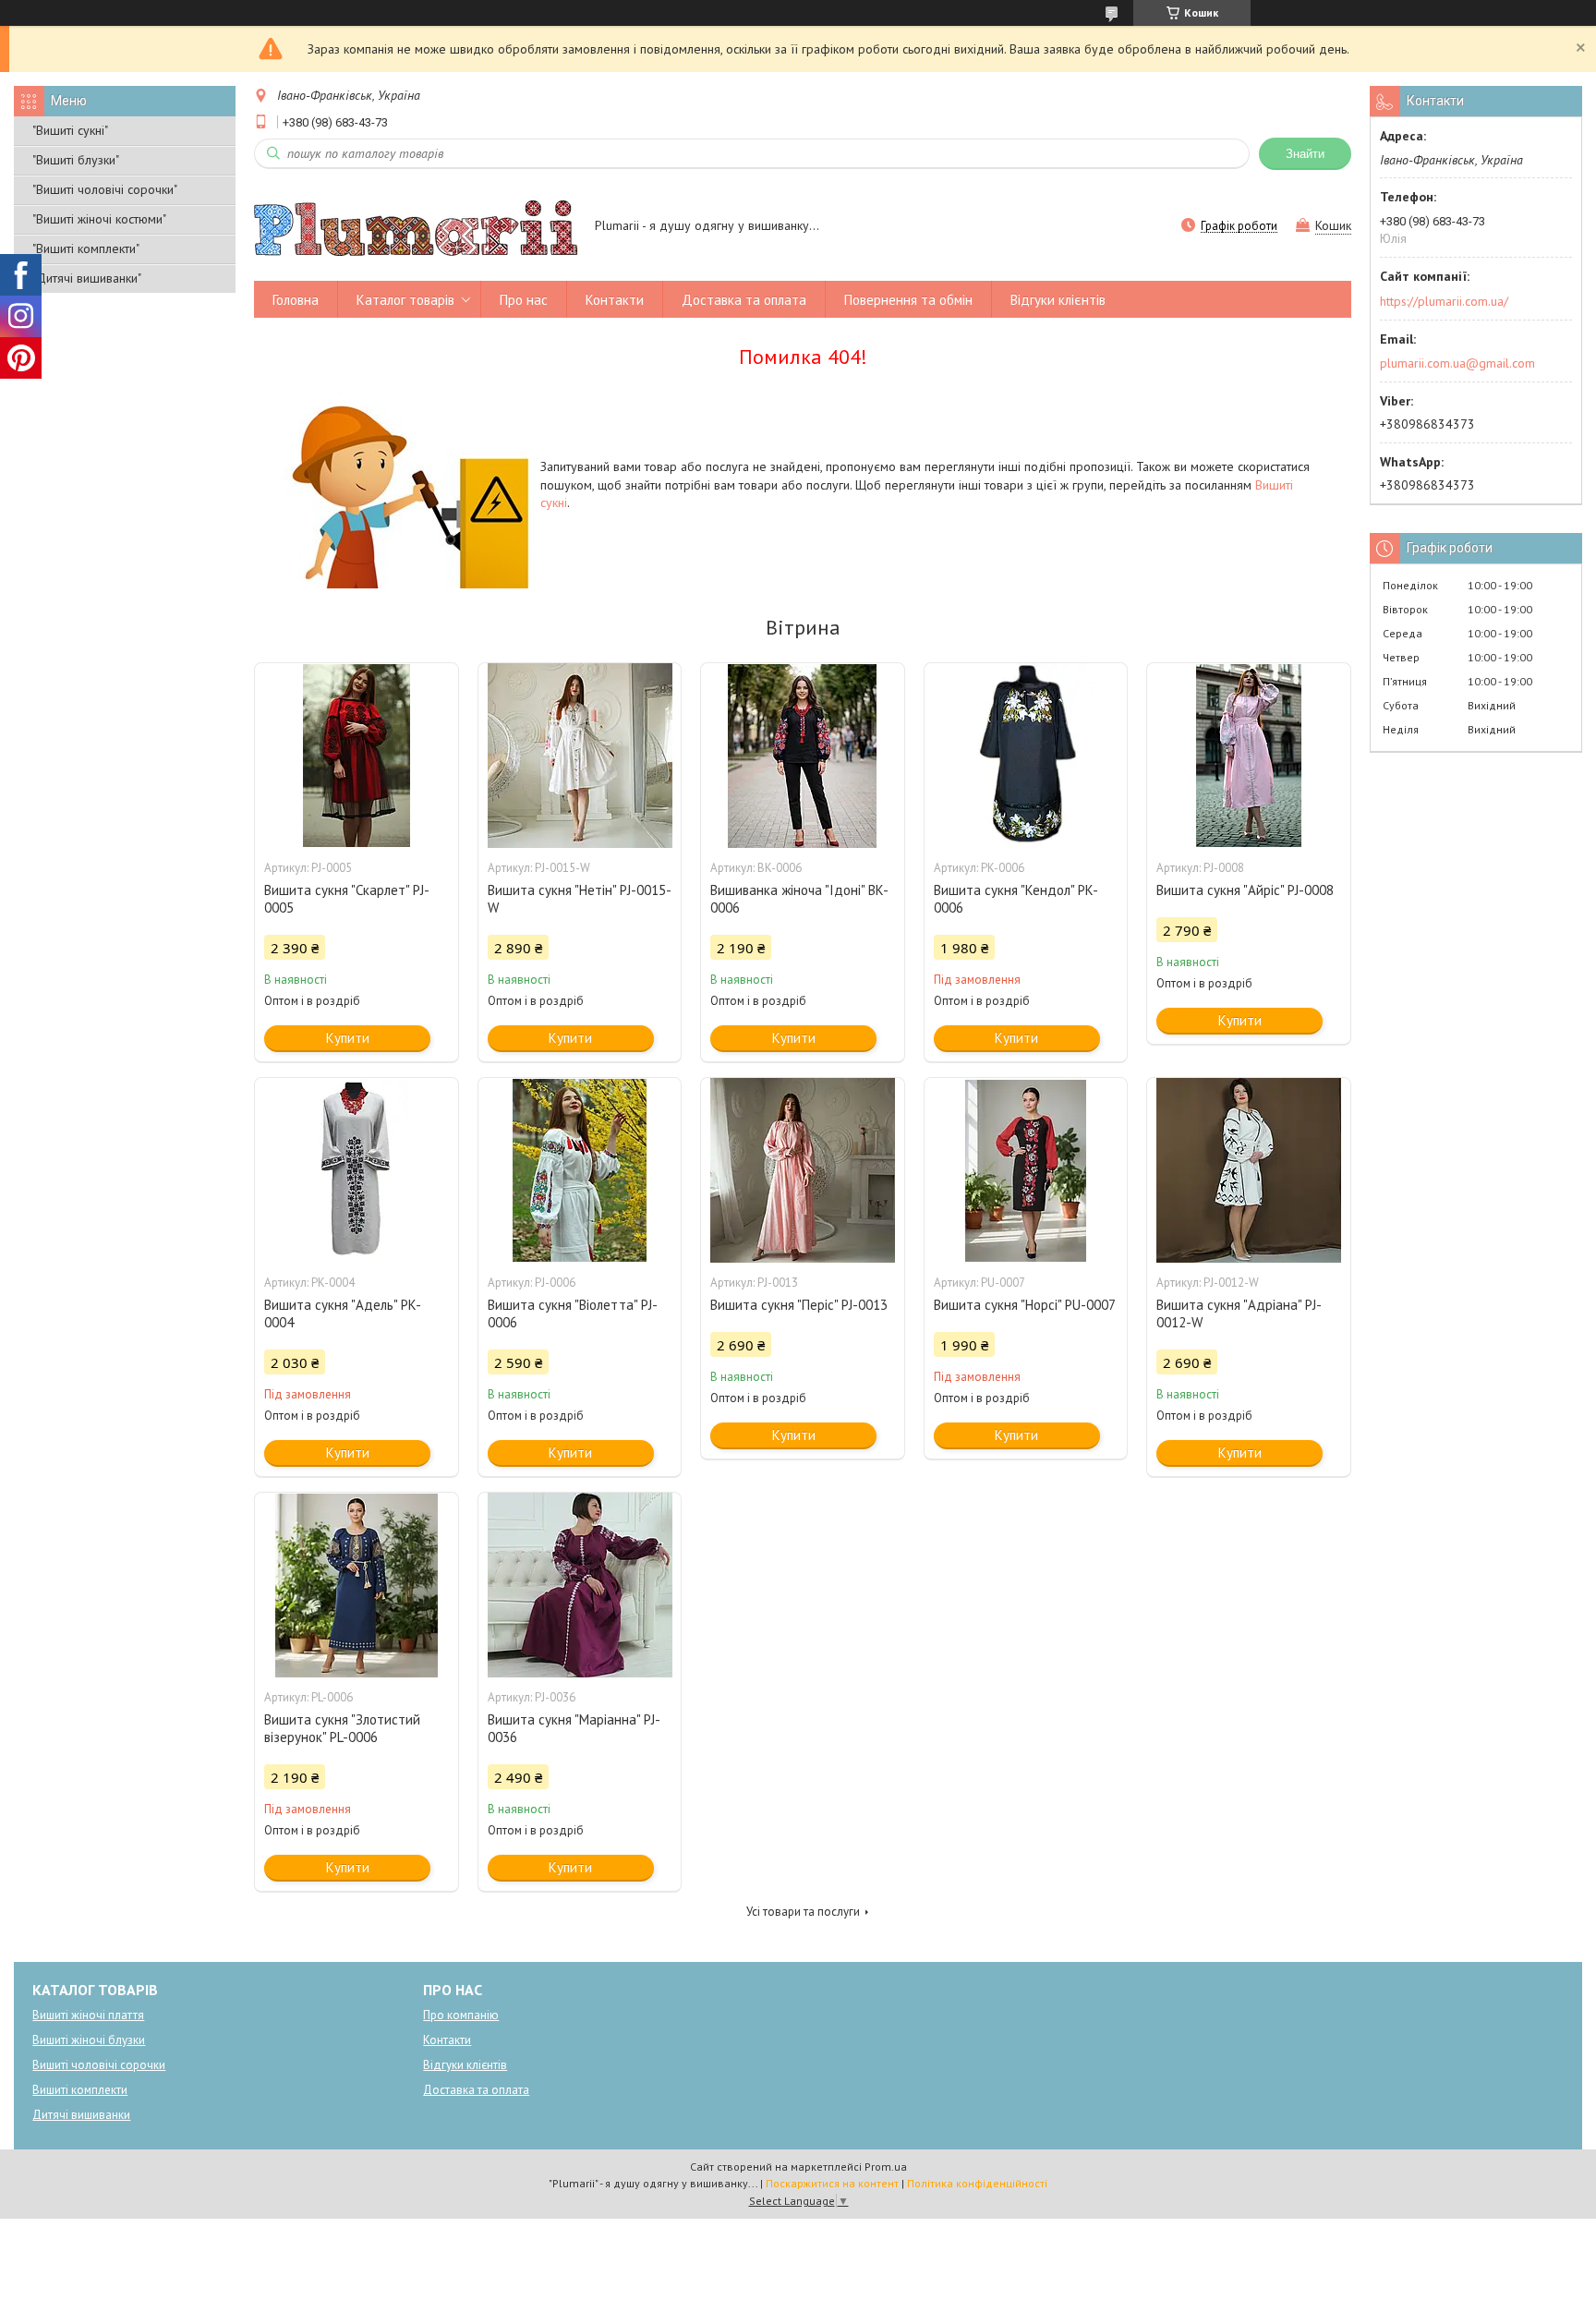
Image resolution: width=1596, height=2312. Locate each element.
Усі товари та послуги (803, 1912)
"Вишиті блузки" (76, 160)
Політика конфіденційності (977, 2183)
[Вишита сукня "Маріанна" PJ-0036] (580, 1585)
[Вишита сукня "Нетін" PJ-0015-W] (580, 756)
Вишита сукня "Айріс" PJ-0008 (1245, 890)
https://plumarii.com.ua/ (1444, 301)
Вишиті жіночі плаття (88, 2015)
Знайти (1305, 154)
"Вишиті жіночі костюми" (99, 219)
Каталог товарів (405, 300)
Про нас (524, 300)
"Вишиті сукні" (70, 130)
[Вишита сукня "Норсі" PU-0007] (1026, 1170)
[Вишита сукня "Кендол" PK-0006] (1026, 756)
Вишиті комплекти (80, 2090)
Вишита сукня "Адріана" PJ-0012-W (1239, 1313)
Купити (348, 1038)
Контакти (615, 300)
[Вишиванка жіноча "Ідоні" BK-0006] (803, 756)
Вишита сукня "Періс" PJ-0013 (799, 1305)
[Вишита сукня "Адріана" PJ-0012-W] (1249, 1170)
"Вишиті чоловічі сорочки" (105, 189)
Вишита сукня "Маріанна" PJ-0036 (574, 1728)
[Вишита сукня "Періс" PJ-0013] (803, 1170)
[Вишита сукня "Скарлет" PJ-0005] (357, 756)
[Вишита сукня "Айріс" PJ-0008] (1249, 756)
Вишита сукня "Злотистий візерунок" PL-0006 (342, 1728)
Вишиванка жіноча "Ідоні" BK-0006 (799, 899)
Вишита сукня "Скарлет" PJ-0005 (347, 899)
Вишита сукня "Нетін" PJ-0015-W (580, 899)
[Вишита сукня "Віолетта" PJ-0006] (580, 1170)
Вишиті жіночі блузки (89, 2040)
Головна (296, 300)
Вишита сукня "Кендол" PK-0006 (1016, 899)
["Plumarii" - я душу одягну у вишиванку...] (416, 227)
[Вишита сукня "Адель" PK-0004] (357, 1170)
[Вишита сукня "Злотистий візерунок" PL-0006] (357, 1585)
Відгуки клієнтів (1058, 300)
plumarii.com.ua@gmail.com (1457, 363)
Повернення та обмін (908, 300)
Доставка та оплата (744, 300)
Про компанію (461, 2015)
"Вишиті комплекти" (86, 248)
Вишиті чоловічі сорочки (99, 2065)
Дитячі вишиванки (81, 2115)
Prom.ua (886, 2167)
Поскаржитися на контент (832, 2183)
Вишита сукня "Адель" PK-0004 (343, 1313)
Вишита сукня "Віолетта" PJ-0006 (573, 1313)
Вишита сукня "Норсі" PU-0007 (1025, 1305)
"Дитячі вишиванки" (87, 278)
